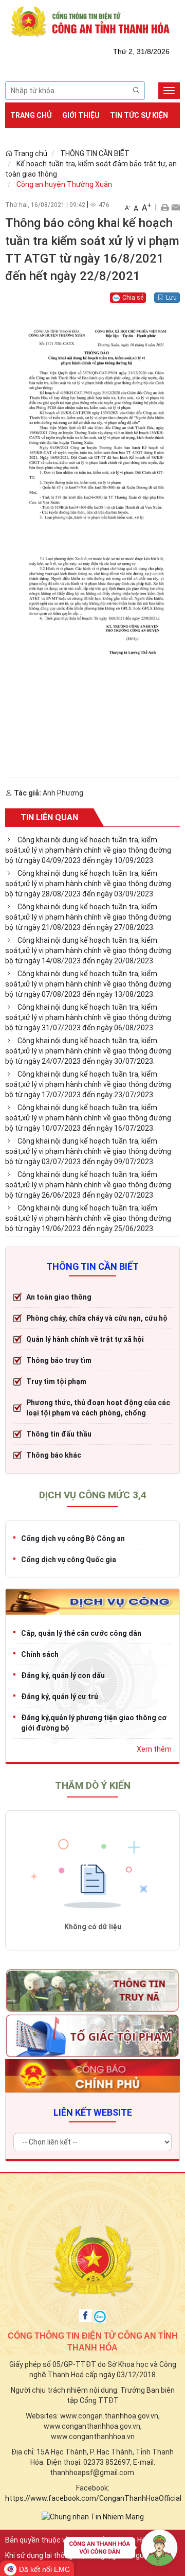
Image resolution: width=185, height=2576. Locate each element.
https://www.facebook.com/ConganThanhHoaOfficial (93, 2498)
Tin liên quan (49, 817)
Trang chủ (31, 115)
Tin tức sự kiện (139, 115)
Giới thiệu (81, 115)
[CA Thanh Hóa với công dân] (121, 2550)
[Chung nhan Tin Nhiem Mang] (93, 2516)
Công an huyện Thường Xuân (64, 184)
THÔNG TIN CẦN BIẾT (95, 153)
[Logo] (92, 21)
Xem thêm (154, 1749)
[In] (165, 207)
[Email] (175, 207)
